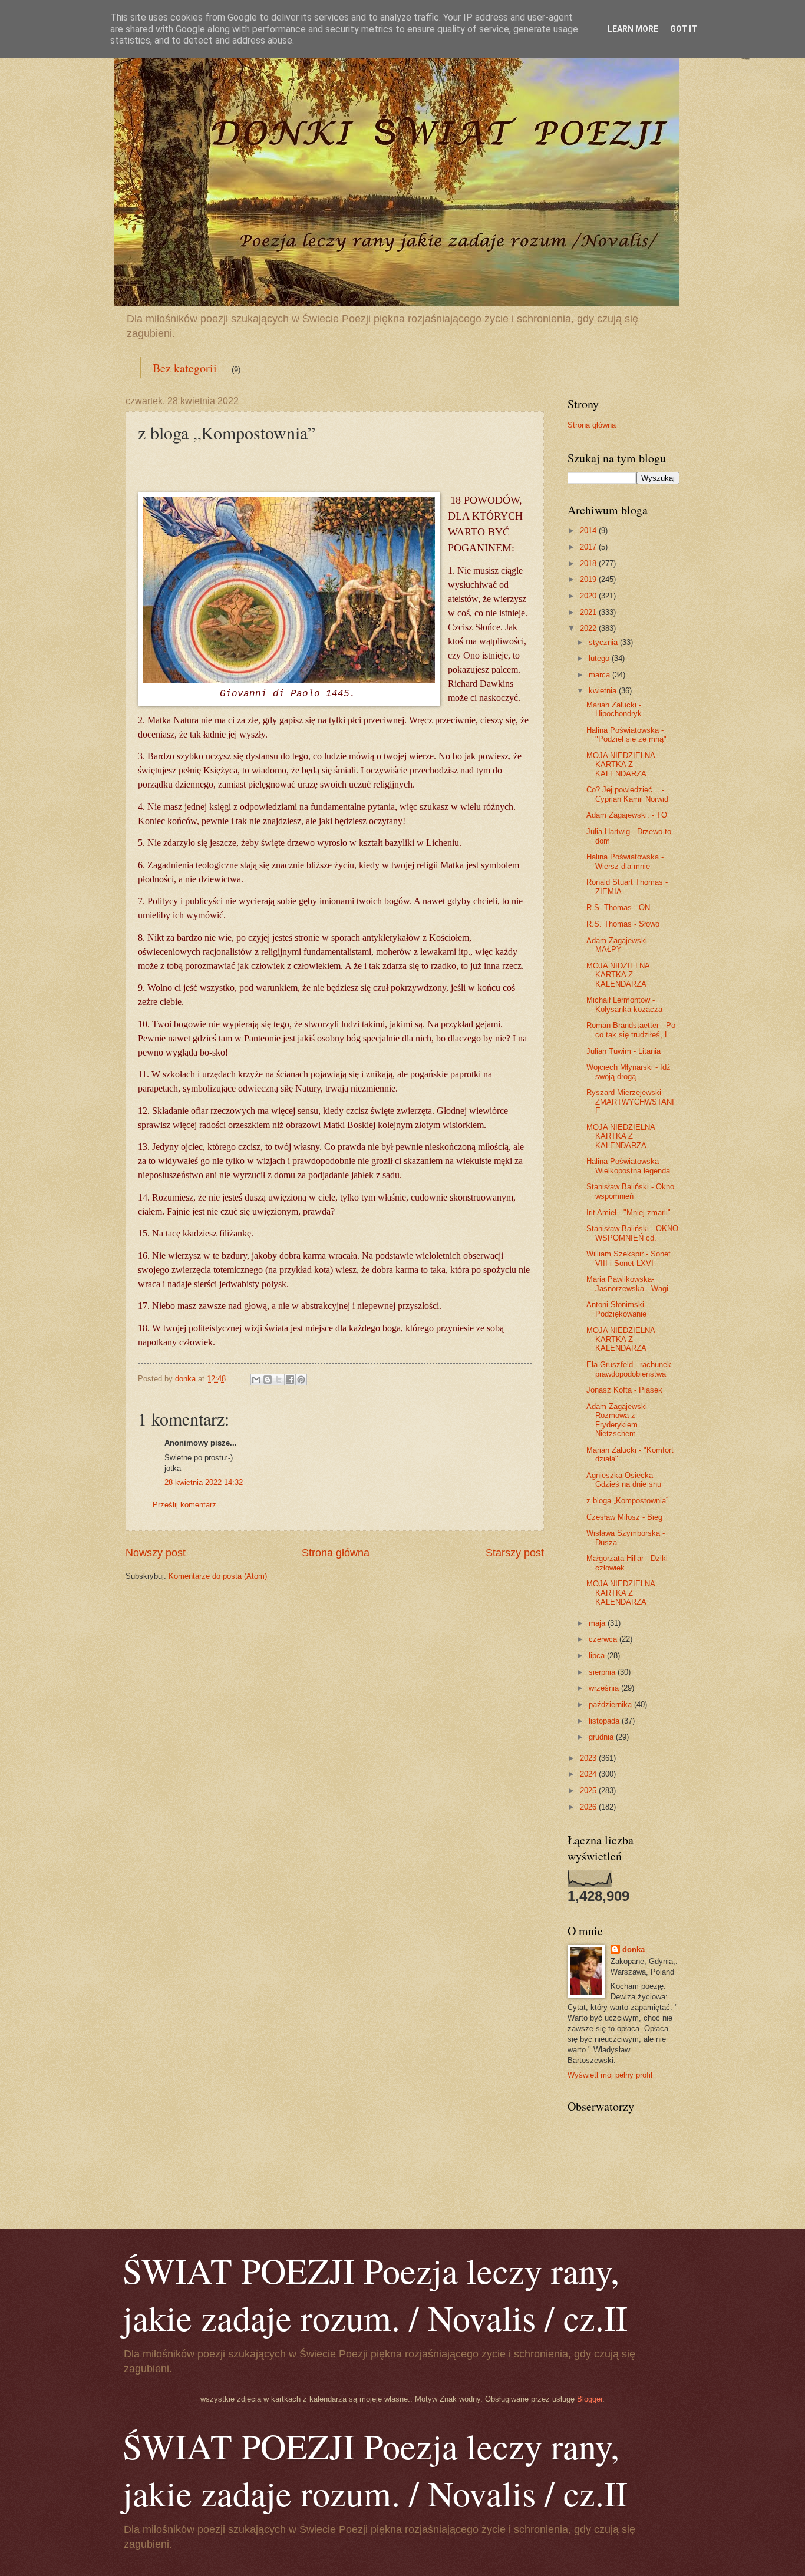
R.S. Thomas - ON (618, 907)
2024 (589, 1774)
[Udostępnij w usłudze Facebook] (290, 1380)
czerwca (604, 1639)
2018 (589, 563)
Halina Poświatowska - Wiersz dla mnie (625, 861)
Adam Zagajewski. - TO (627, 815)
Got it (684, 29)
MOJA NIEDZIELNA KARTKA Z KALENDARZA (621, 765)
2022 (589, 628)
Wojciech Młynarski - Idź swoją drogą (629, 1072)
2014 (589, 530)
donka (634, 1950)
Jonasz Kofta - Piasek (624, 1390)
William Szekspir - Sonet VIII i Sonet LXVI (629, 1258)
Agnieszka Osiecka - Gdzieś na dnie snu (624, 1480)
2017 (589, 547)
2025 (589, 1790)
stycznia (604, 642)
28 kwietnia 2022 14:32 (204, 1482)
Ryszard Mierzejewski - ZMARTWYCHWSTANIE (630, 1102)
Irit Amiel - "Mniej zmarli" (629, 1213)
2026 (589, 1807)
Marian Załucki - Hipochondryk (614, 709)
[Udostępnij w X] (279, 1380)
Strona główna (336, 1553)
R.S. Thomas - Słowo (623, 924)
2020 (589, 596)
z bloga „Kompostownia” (627, 1501)
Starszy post (515, 1553)
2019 (589, 579)
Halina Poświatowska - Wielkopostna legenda (628, 1166)
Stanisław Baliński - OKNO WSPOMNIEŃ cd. (632, 1233)
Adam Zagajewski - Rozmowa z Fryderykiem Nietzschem (619, 1420)
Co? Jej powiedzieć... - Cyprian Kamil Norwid (627, 794)
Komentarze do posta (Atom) (218, 1576)
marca (601, 675)
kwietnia (604, 691)
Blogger (590, 2399)
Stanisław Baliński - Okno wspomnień (630, 1191)
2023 (589, 1758)
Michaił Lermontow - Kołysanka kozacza (624, 1004)
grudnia (602, 1737)
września (605, 1688)
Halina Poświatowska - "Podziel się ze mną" (626, 735)
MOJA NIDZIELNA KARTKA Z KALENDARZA (618, 975)
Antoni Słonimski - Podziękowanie (618, 1309)
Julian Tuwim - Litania (623, 1051)
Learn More (633, 29)
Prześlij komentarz (184, 1505)
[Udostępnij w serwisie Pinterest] (301, 1380)
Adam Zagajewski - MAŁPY (619, 945)
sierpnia (603, 1672)
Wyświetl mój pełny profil (610, 2075)
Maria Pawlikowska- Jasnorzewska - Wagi (627, 1284)
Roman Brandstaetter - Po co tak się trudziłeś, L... (631, 1030)
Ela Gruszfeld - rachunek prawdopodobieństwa (629, 1369)
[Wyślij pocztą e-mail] (256, 1380)
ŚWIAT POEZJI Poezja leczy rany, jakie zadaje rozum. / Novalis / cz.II (375, 2294)
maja (598, 1623)
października (611, 1704)
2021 (589, 612)
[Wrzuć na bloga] (268, 1380)
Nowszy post (156, 1553)
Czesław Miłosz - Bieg (624, 1517)
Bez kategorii (185, 368)
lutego (600, 658)
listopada (605, 1721)
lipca (598, 1656)
